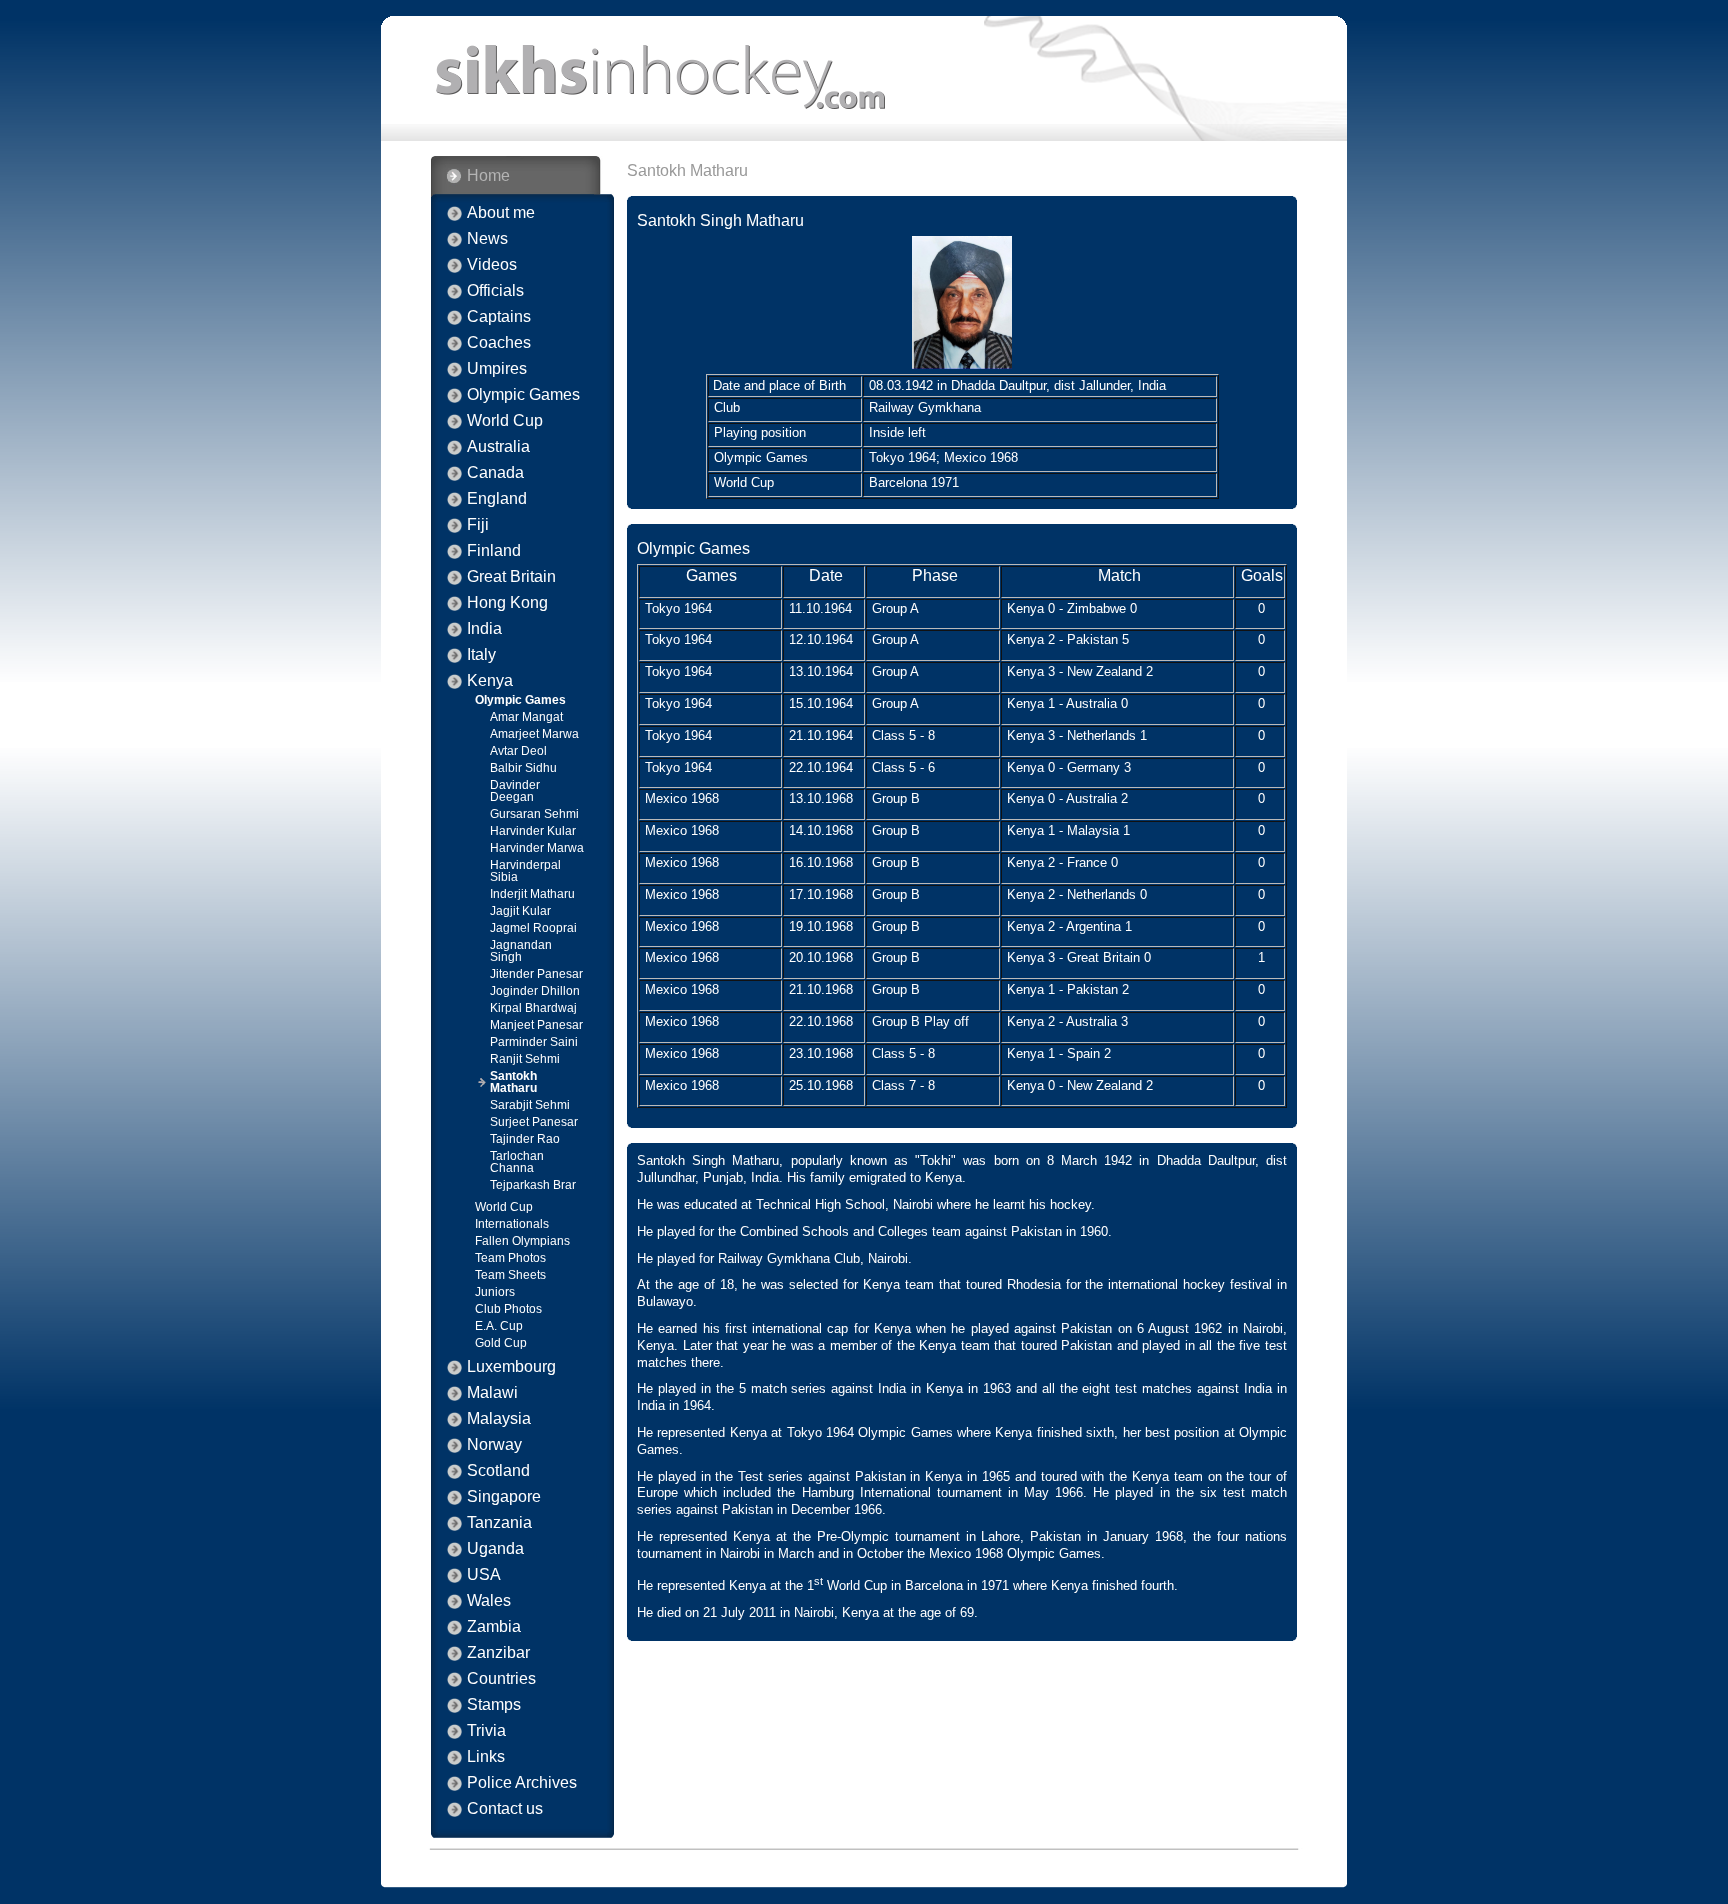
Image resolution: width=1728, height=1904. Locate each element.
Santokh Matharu (513, 1082)
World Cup (505, 421)
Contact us (505, 1809)
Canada (495, 473)
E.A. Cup (499, 1326)
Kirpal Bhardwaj (533, 1008)
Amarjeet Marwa (534, 734)
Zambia (494, 1627)
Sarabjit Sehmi (530, 1105)
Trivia (486, 1731)
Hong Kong (507, 603)
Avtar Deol (518, 751)
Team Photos (510, 1258)
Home (488, 175)
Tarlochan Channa (517, 1162)
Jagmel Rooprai (533, 928)
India (484, 629)
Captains (499, 317)
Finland (494, 551)
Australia (498, 447)
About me (501, 213)
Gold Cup (501, 1343)
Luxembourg (511, 1367)
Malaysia (499, 1419)
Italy (481, 655)
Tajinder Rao (525, 1139)
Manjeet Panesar (536, 1025)
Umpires (497, 369)
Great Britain (511, 577)
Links (486, 1757)
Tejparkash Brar (533, 1185)
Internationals (512, 1224)
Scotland (498, 1471)
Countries (501, 1679)
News (487, 239)
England (497, 499)
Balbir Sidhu (523, 768)
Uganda (495, 1549)
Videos (492, 265)
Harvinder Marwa (537, 848)
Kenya (490, 681)
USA (484, 1575)
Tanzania (499, 1523)
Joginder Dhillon (535, 991)
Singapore (504, 1497)
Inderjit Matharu (532, 894)
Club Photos (508, 1309)
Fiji (478, 525)
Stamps (494, 1705)
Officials (495, 291)
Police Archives (522, 1783)
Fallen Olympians (522, 1241)
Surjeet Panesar (534, 1122)
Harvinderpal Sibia (525, 871)
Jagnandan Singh (521, 951)
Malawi (492, 1393)
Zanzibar (498, 1653)
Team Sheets (510, 1275)
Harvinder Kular (533, 831)
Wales (489, 1601)
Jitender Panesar (536, 974)
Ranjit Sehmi (525, 1059)
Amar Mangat (526, 717)
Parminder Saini (534, 1042)
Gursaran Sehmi (534, 814)
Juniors (495, 1292)
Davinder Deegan (515, 791)
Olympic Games (523, 395)
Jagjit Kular (520, 911)
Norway (494, 1445)
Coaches (499, 343)
